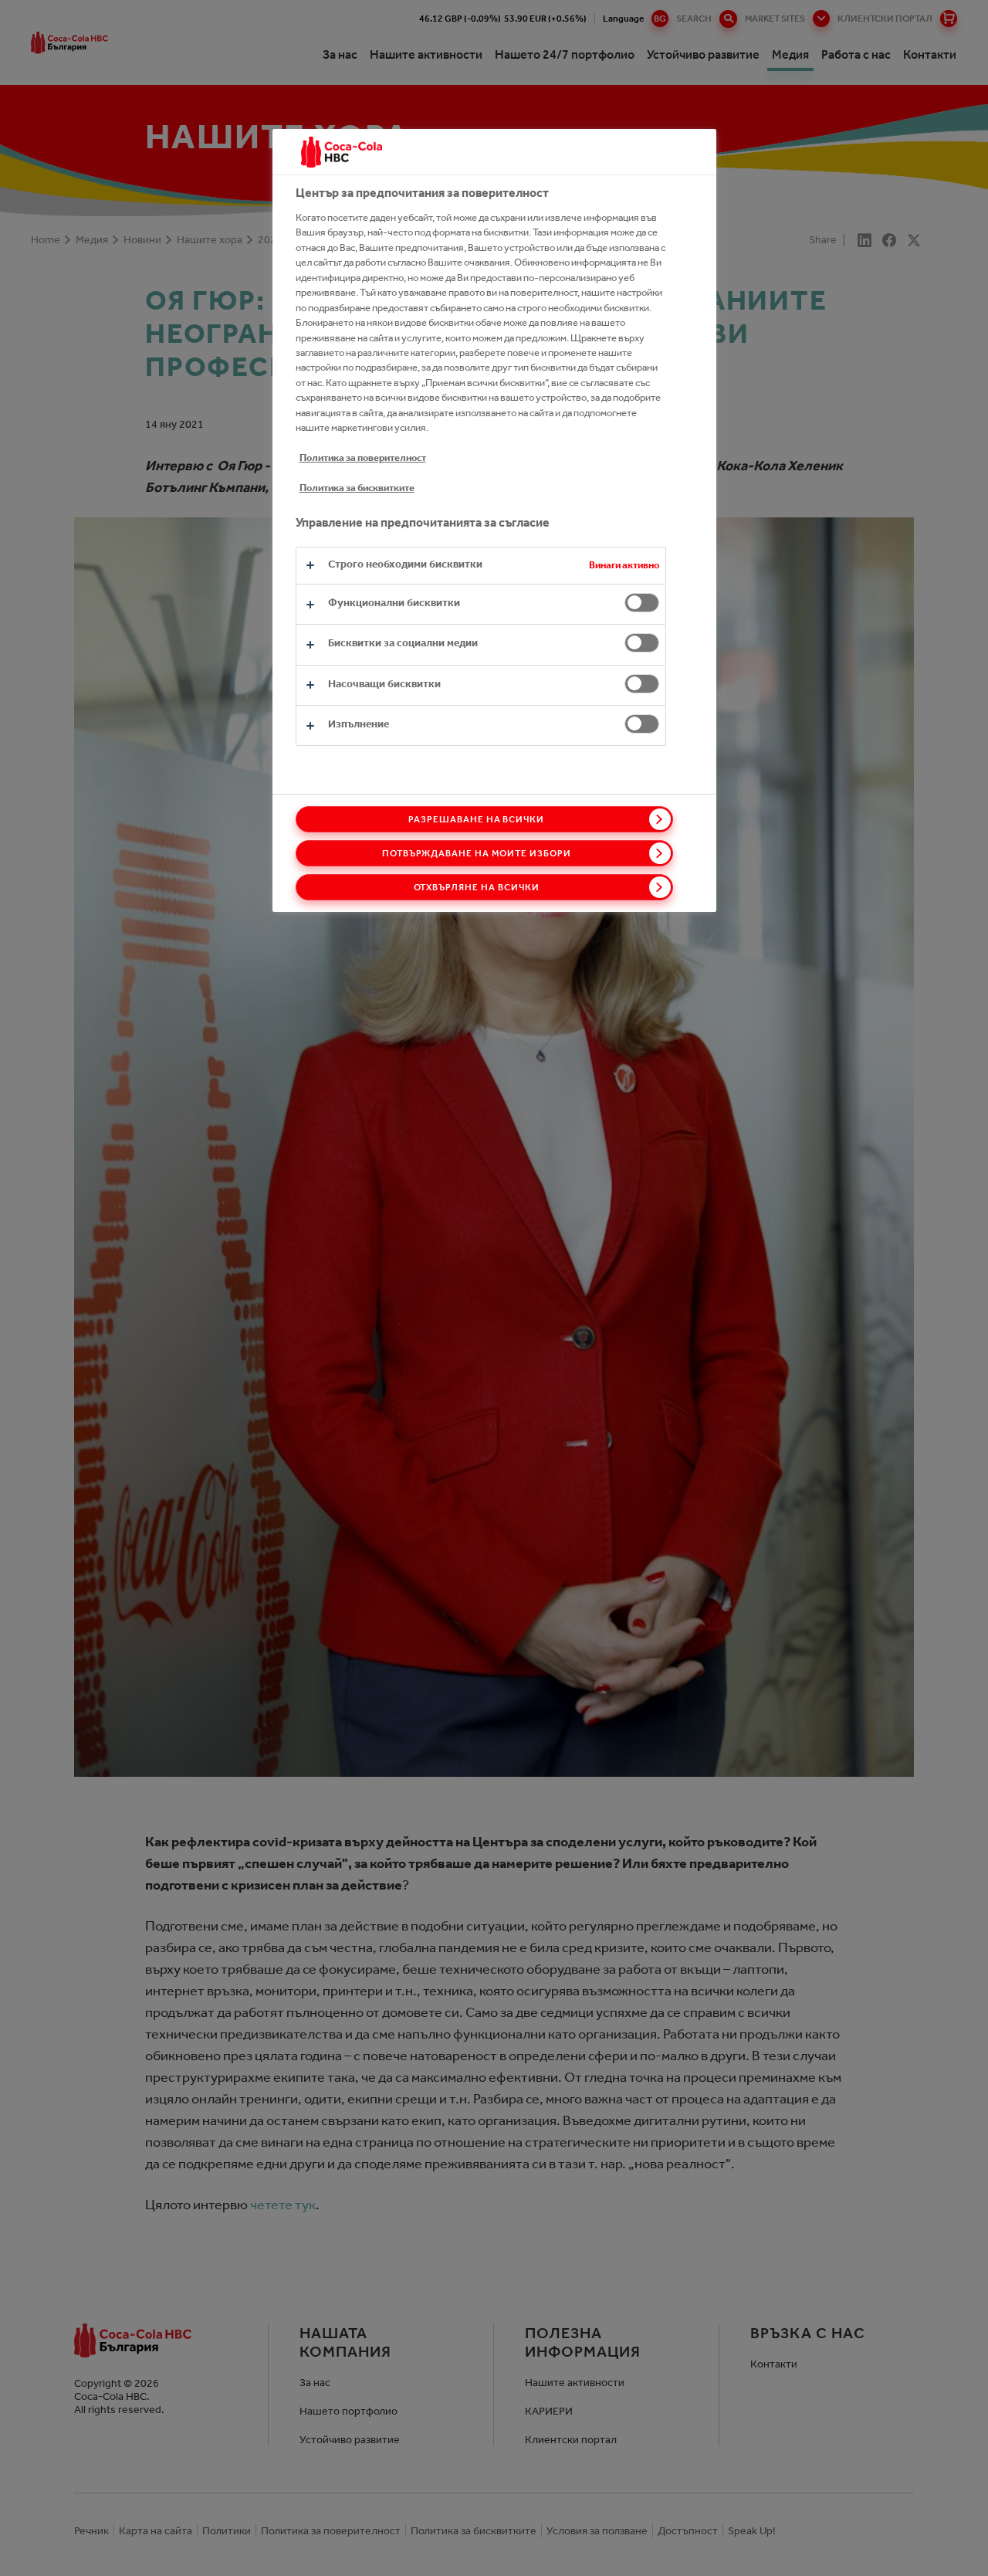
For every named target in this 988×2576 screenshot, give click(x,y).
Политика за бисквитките (357, 488)
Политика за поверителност (363, 458)
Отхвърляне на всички (477, 887)
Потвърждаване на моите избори (477, 853)
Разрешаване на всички (476, 819)
